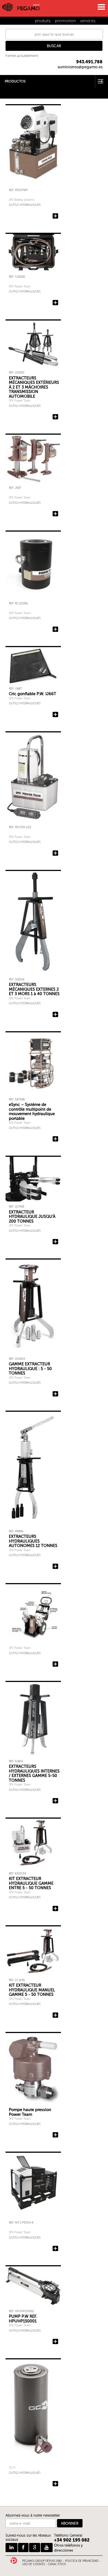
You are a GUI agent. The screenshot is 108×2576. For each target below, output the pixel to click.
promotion (65, 21)
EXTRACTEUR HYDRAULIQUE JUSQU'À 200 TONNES (32, 1217)
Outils (5, 89)
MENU (101, 7)
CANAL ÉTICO (57, 2564)
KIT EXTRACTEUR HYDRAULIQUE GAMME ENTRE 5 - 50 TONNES (31, 1883)
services (88, 21)
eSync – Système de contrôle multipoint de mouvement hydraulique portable (32, 1111)
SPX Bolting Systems (22, 200)
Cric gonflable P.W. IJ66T (33, 694)
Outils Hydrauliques (25, 205)
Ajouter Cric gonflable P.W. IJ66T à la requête (55, 715)
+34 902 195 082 (72, 2540)
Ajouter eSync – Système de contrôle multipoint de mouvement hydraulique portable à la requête (55, 1139)
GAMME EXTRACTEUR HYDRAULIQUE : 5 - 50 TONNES (30, 1369)
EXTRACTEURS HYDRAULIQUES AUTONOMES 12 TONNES (33, 1541)
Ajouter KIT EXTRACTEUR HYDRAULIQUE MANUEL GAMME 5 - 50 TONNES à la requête (55, 2015)
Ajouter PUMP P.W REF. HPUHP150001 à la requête (55, 2342)
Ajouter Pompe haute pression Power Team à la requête (55, 2135)
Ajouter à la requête (55, 216)
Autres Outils (11, 93)
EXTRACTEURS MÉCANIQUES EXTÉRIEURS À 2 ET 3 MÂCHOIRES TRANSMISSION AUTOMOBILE (34, 387)
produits (43, 21)
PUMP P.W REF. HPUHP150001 (23, 2319)
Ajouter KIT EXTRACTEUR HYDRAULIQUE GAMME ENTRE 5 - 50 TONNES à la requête (55, 1909)
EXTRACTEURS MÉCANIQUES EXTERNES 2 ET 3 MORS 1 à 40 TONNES (34, 989)
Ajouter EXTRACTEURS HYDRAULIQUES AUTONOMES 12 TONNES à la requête (55, 1566)
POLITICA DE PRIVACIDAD (82, 2561)
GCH (12, 2468)
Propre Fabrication (16, 97)
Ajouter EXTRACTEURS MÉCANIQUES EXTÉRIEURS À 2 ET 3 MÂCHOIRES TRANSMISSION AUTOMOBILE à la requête (55, 417)
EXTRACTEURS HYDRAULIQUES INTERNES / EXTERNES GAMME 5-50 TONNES (34, 1773)
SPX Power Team (20, 286)
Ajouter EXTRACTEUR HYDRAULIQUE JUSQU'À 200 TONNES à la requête (55, 1242)
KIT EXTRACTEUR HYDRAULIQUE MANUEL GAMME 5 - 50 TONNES (32, 1990)
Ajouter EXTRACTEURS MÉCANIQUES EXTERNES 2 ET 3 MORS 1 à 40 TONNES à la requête (55, 1015)
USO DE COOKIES (34, 2564)
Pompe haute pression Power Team (30, 2112)
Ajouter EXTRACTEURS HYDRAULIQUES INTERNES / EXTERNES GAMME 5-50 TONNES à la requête (55, 1801)
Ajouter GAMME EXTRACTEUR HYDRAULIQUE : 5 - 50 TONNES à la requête (55, 1394)
